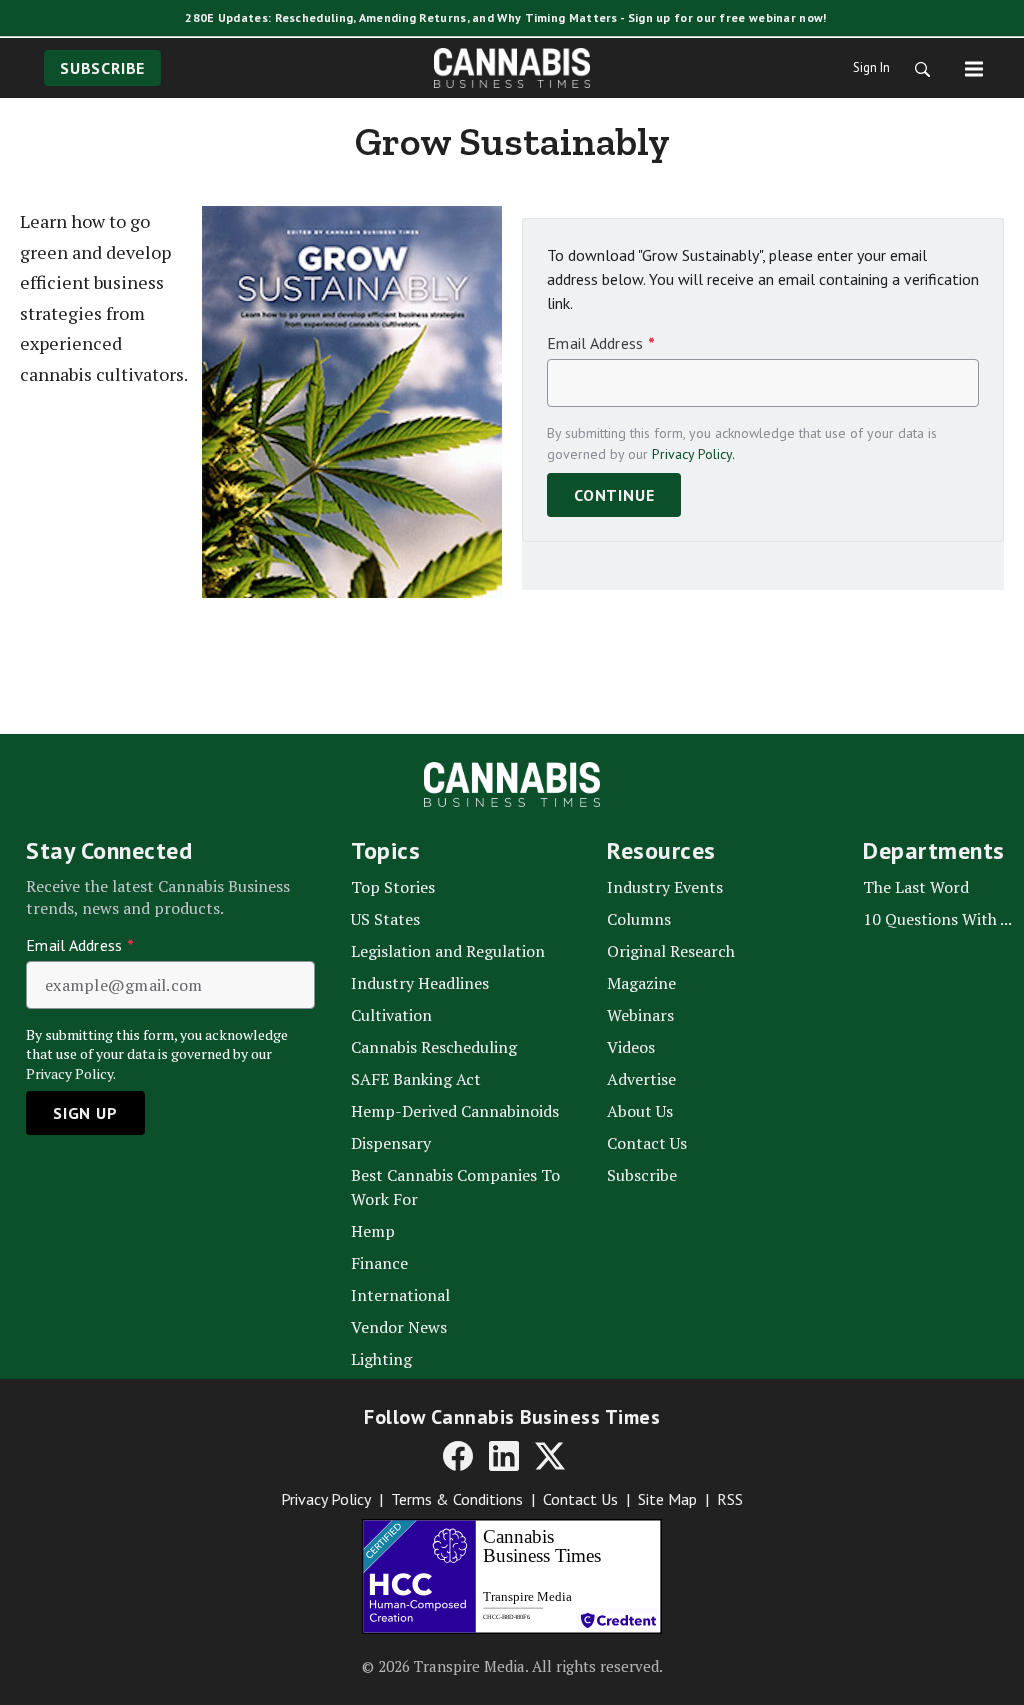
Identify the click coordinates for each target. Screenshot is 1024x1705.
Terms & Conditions (457, 1499)
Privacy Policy (326, 1499)
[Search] (916, 68)
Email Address (601, 343)
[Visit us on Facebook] (458, 1455)
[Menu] (974, 68)
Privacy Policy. (693, 454)
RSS (730, 1499)
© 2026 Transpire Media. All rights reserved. (512, 1666)
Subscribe (102, 68)
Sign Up (85, 1113)
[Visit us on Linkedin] (504, 1455)
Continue (614, 495)
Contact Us (580, 1499)
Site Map (667, 1499)
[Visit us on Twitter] (550, 1455)
